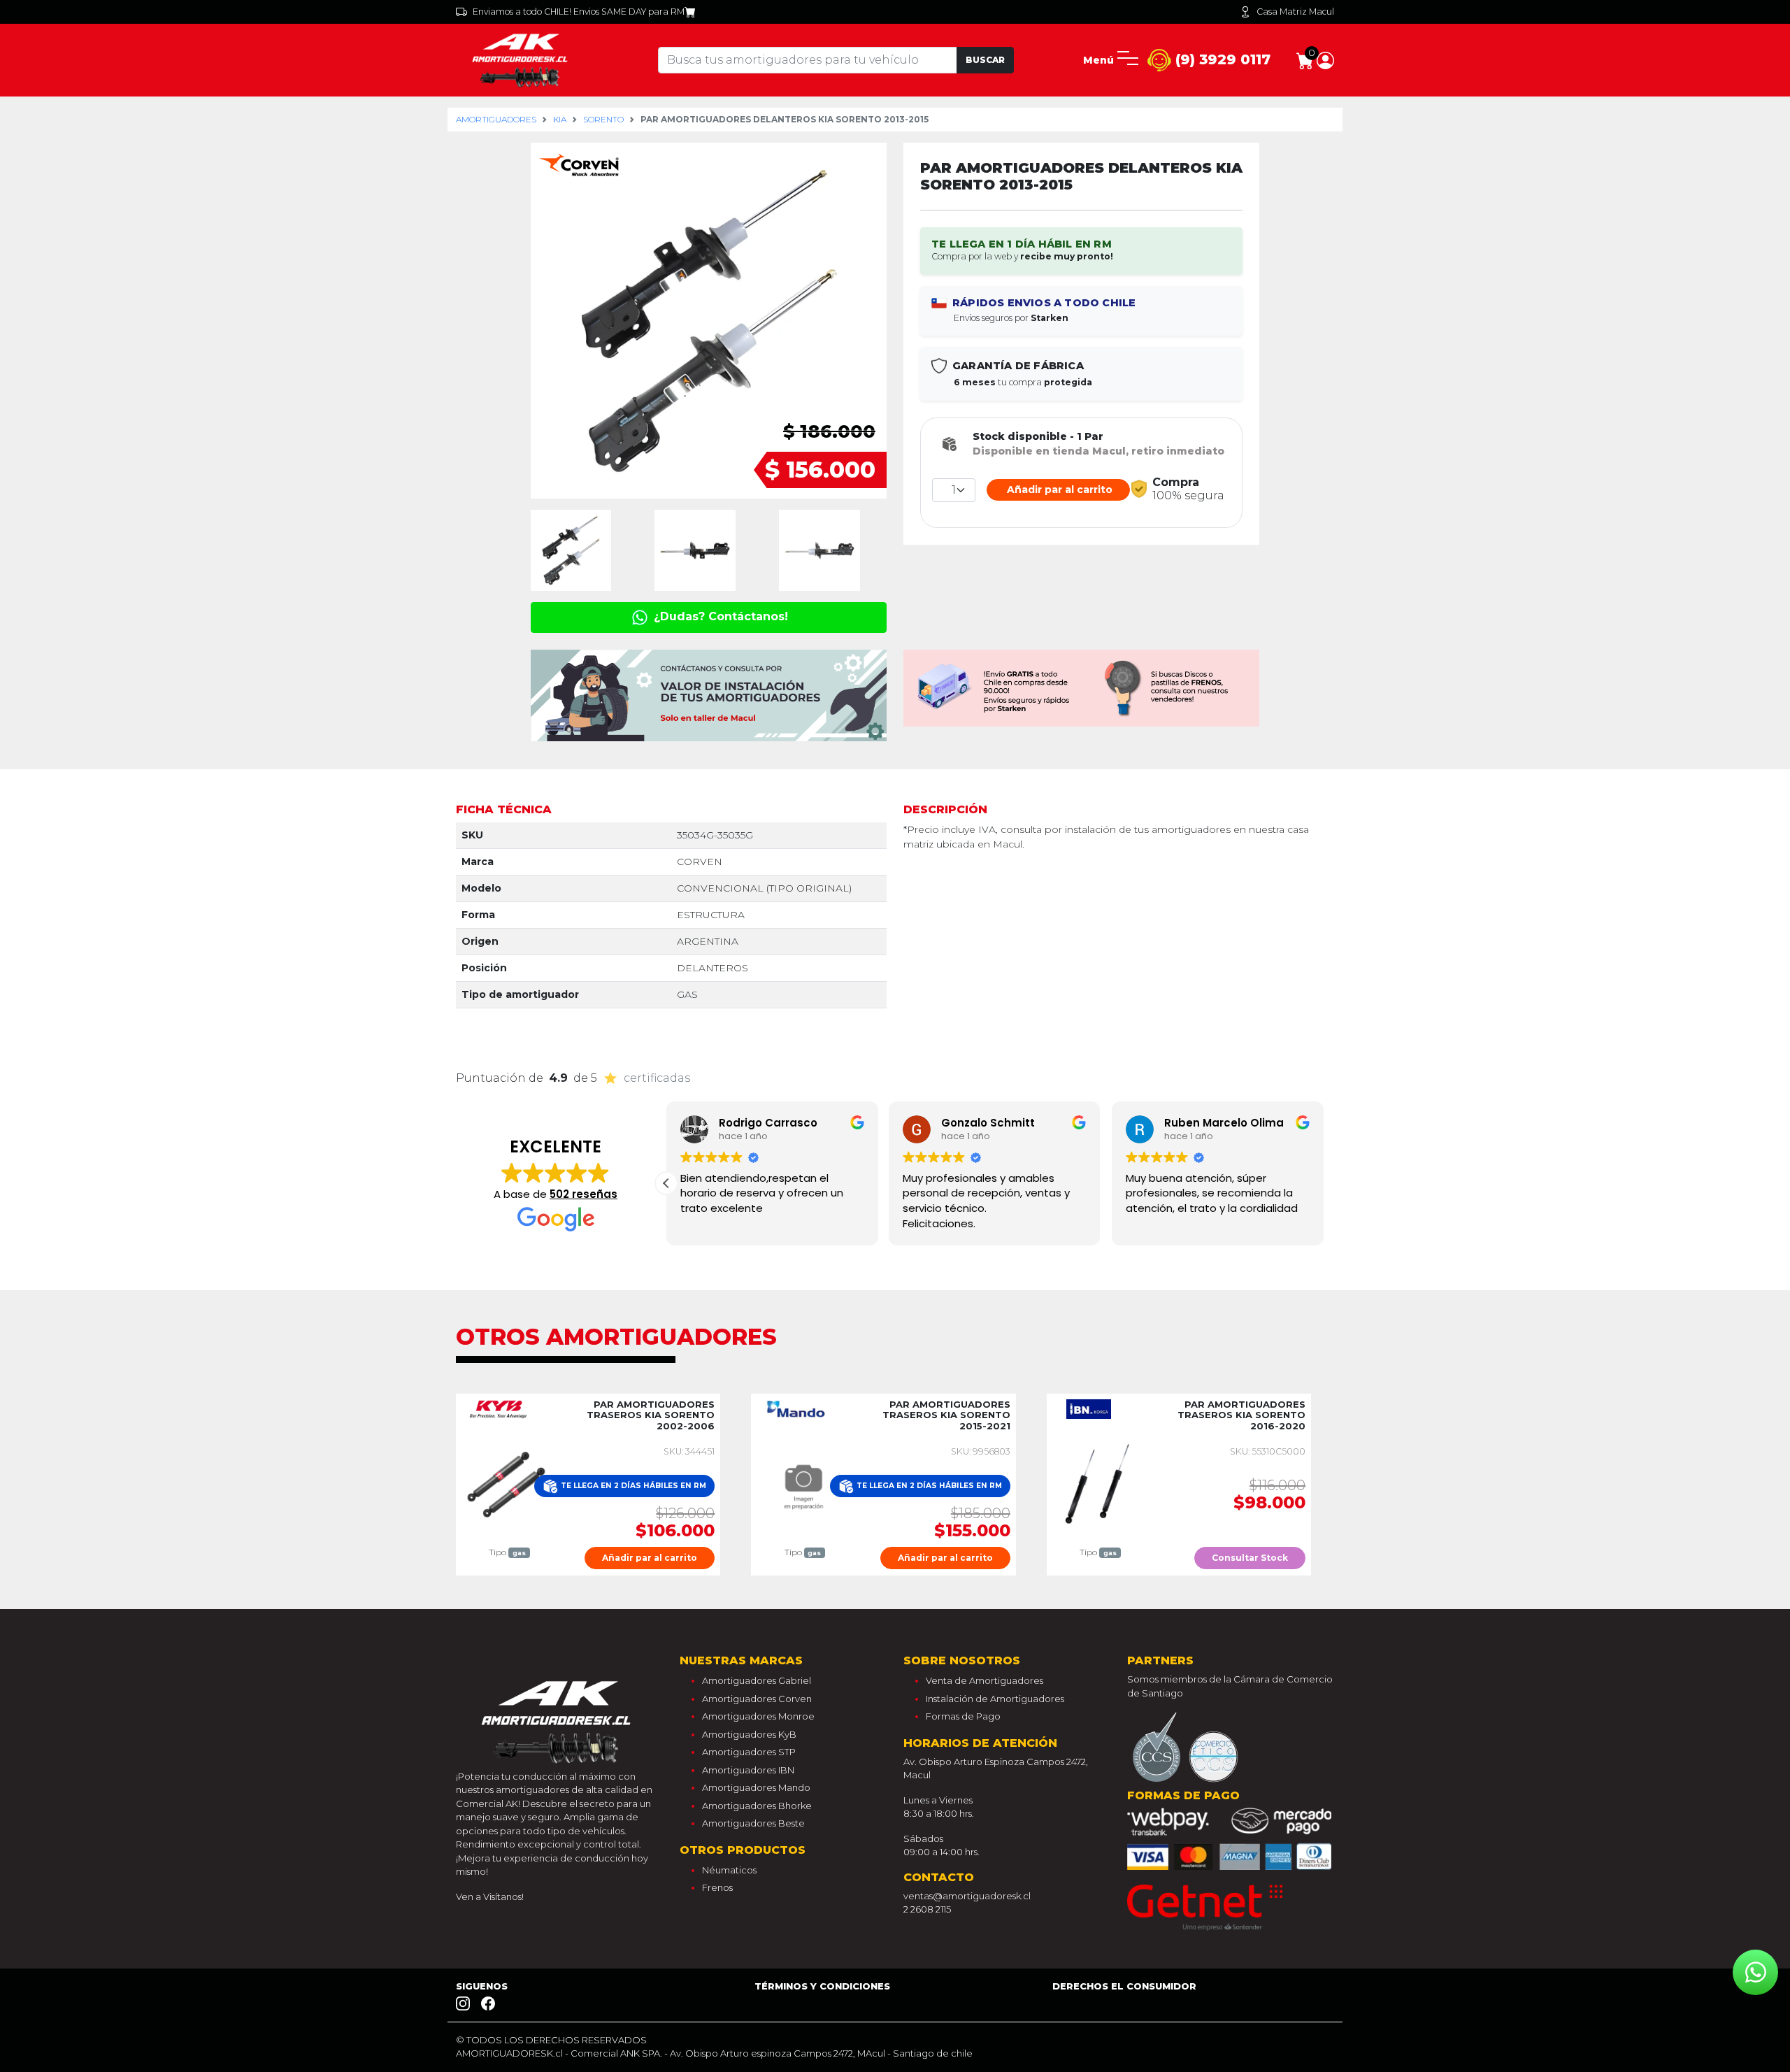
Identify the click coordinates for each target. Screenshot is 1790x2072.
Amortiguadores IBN (748, 1770)
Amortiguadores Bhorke (757, 1806)
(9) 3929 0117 (1221, 59)
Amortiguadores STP (749, 1752)
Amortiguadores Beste (753, 1823)
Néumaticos (729, 1870)
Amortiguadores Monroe (758, 1716)
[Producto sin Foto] (802, 1484)
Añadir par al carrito (1058, 490)
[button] (1325, 59)
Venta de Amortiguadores (984, 1680)
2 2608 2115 (927, 1909)
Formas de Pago (963, 1716)
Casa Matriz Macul (1295, 12)
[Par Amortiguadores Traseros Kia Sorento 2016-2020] (1097, 1484)
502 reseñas (583, 1194)
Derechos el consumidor (1124, 1986)
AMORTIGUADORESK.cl (509, 2053)
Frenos (717, 1887)
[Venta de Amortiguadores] (522, 59)
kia (560, 119)
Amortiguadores (496, 119)
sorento (603, 119)
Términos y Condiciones (822, 1986)
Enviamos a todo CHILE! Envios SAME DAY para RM (579, 12)
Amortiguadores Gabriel (757, 1680)
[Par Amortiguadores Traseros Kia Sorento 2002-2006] (507, 1484)
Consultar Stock (1250, 1558)
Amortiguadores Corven (757, 1699)
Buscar (985, 60)
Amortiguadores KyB (749, 1734)
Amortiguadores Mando (756, 1787)
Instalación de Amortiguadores (995, 1699)
